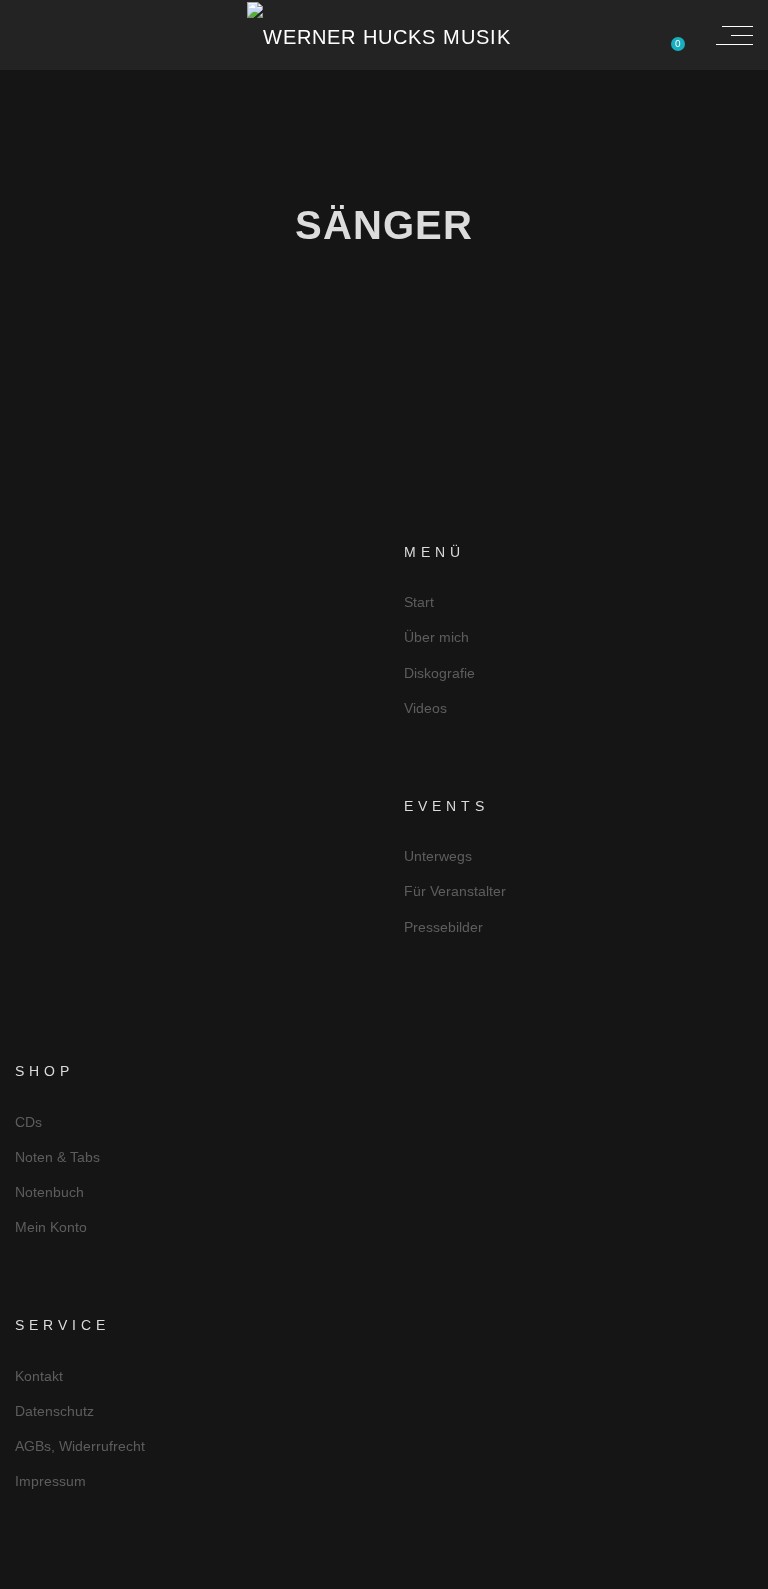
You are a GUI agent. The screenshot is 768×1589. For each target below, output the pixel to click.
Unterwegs (438, 856)
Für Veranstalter (455, 891)
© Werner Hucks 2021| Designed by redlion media (384, 1571)
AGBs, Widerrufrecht (80, 1446)
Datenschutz (54, 1411)
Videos (425, 708)
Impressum (50, 1481)
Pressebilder (443, 927)
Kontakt (39, 1376)
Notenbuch (49, 1192)
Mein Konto (51, 1227)
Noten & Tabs (57, 1157)
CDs (28, 1122)
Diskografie (439, 673)
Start (419, 602)
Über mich (436, 637)
